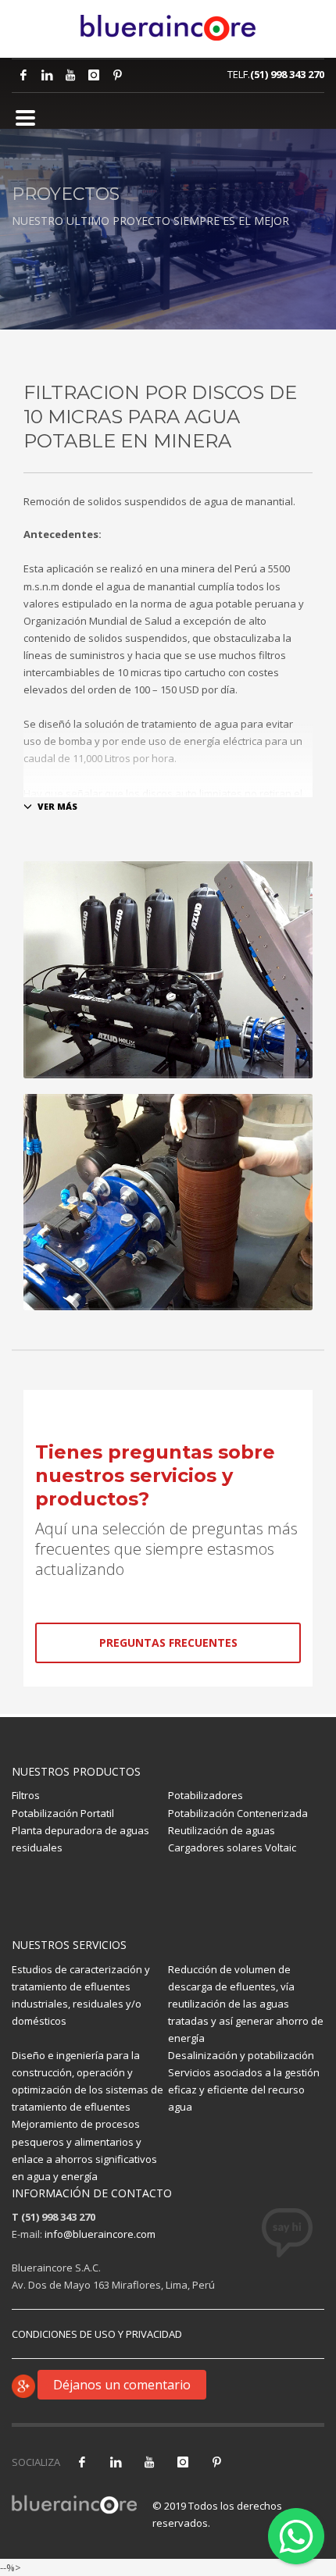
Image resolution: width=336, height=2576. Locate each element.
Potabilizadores (206, 1795)
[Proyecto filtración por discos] (168, 970)
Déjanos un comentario (122, 2385)
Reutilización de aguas (222, 1830)
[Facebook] (23, 75)
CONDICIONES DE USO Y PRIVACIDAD (97, 2334)
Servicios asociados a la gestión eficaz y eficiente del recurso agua (244, 2090)
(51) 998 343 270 (287, 74)
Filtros (26, 1795)
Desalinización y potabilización (241, 2055)
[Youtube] (70, 75)
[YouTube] (149, 2462)
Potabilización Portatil (63, 1813)
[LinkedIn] (47, 75)
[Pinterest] (117, 75)
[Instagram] (94, 75)
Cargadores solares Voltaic (232, 1847)
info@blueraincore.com (100, 2234)
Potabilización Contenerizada (238, 1813)
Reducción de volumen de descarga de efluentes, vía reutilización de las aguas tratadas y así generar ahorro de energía (246, 2004)
